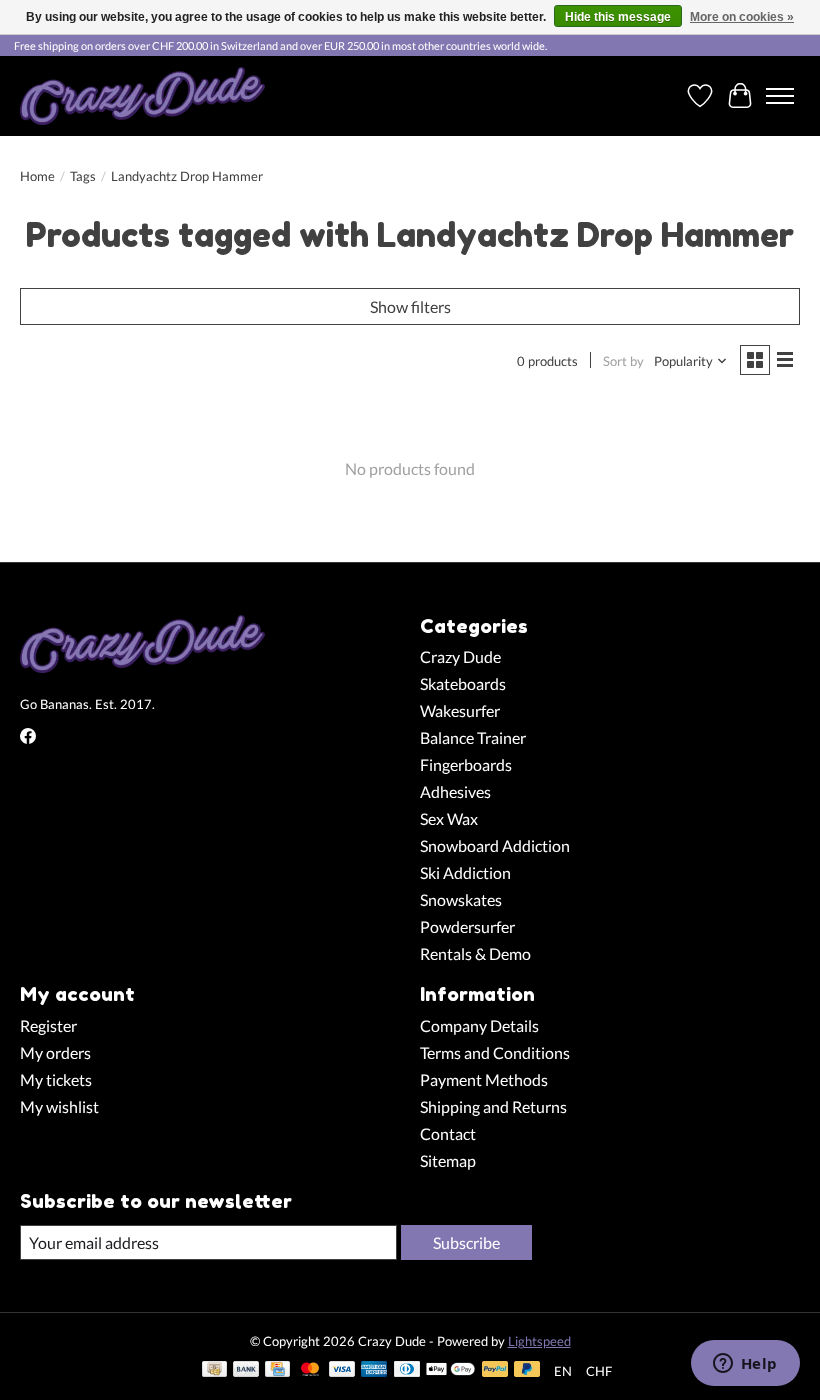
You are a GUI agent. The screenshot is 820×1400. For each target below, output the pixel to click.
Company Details (479, 1025)
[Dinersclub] (407, 1370)
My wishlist (59, 1106)
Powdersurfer (467, 926)
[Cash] (214, 1370)
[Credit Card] (277, 1370)
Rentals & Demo (475, 953)
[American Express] (374, 1370)
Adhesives (455, 791)
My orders (55, 1052)
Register (48, 1025)
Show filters (410, 306)
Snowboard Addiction (495, 845)
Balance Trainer (473, 737)
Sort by (623, 361)
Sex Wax (449, 818)
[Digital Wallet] (450, 1370)
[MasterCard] (310, 1370)
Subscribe (466, 1242)
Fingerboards (466, 764)
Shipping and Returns (493, 1106)
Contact (448, 1133)
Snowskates (461, 899)
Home (37, 176)
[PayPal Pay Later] (527, 1370)
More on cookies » (742, 17)
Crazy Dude (460, 656)
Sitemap (448, 1160)
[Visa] (342, 1370)
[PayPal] (495, 1370)
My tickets (56, 1079)
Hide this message (618, 17)
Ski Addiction (465, 872)
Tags (83, 176)
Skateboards (463, 683)
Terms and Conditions (495, 1052)
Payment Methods (484, 1079)
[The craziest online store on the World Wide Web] (142, 96)
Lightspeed (539, 1341)
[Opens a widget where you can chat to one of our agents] (745, 1365)
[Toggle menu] (780, 96)
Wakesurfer (460, 710)
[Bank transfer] (246, 1370)
